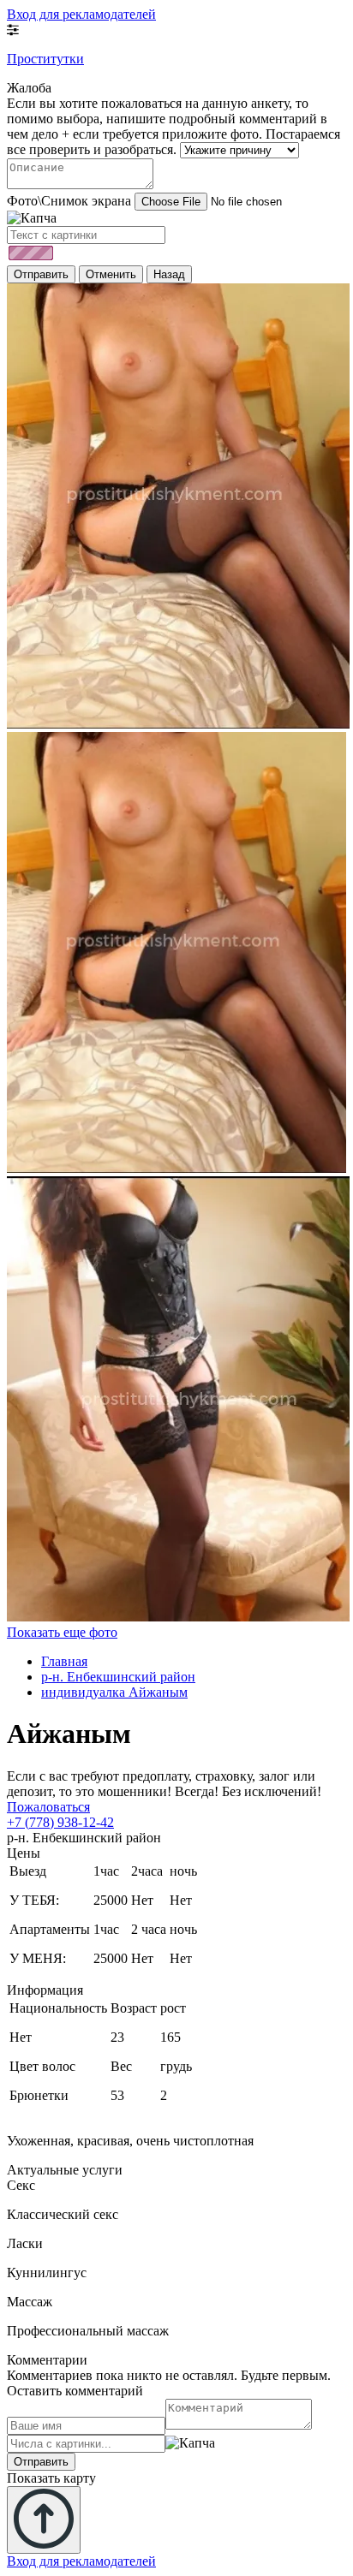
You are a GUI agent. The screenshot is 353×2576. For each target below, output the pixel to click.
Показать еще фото (62, 1632)
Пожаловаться (48, 1807)
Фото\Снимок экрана (69, 201)
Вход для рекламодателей (81, 14)
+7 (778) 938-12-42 (60, 1822)
